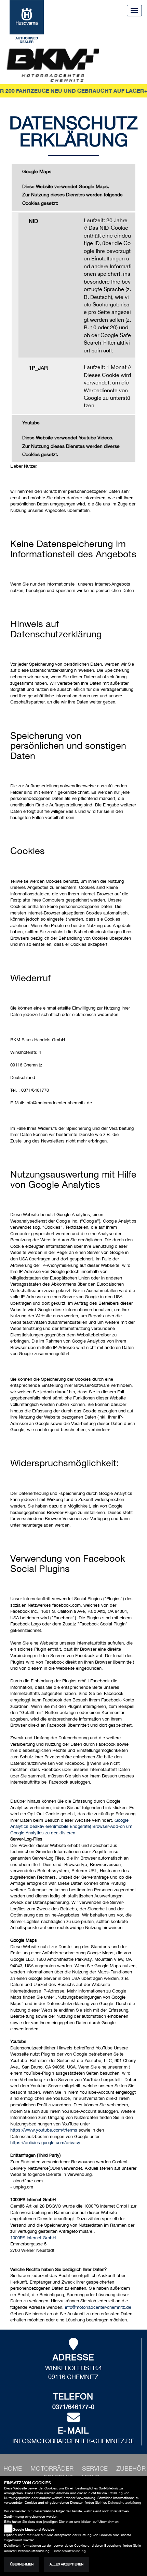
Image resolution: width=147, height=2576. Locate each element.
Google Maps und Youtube (34, 2529)
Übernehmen (22, 2564)
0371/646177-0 (73, 2407)
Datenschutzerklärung (125, 2503)
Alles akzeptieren (66, 2564)
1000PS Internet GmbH (33, 2238)
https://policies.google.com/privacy (45, 2143)
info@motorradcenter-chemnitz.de (98, 2307)
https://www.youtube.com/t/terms (44, 2130)
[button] (53, 2468)
